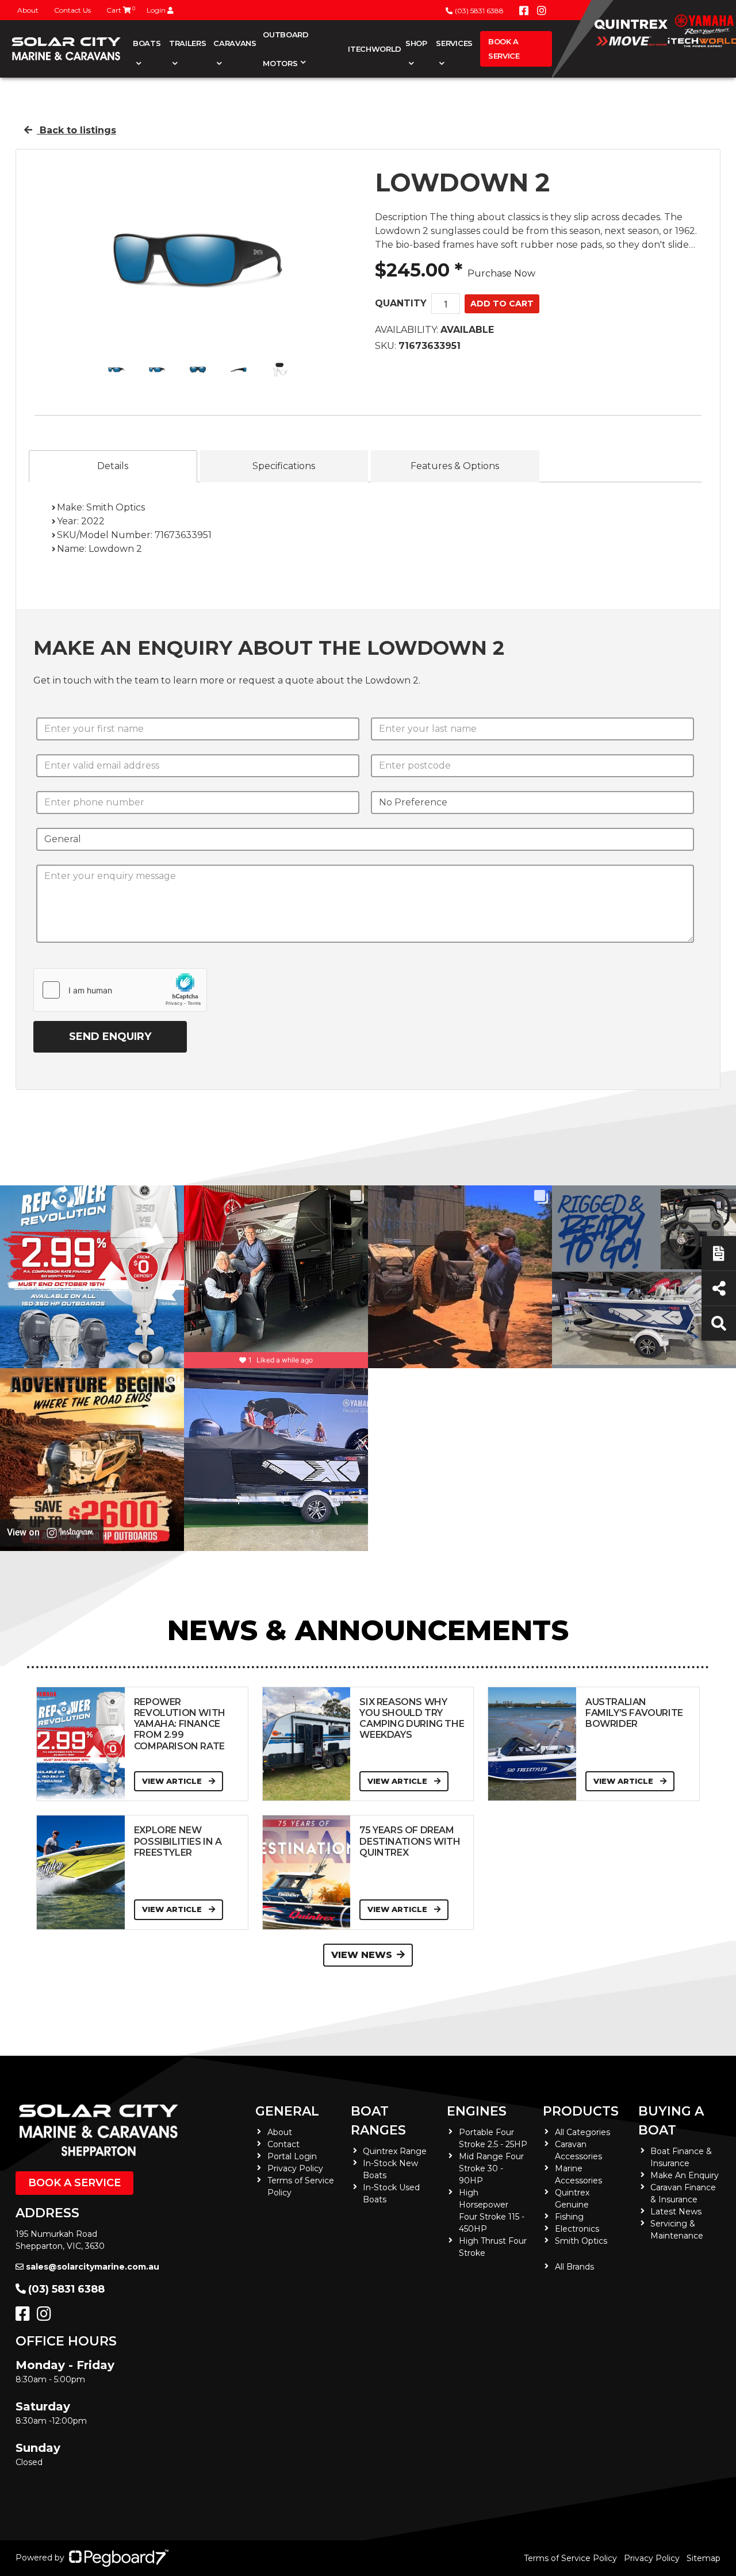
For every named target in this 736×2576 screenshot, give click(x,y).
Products (581, 2111)
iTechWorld (375, 49)
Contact (283, 2144)
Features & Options (455, 466)
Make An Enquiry (685, 2175)
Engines (477, 2111)
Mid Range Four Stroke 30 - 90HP (491, 2168)
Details (113, 466)
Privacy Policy (295, 2168)
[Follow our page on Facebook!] (524, 11)
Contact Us (72, 10)
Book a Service (504, 49)
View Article (173, 1781)
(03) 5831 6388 (479, 11)
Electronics (577, 2229)
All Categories (582, 2132)
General (287, 2111)
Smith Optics (581, 2241)
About (28, 10)
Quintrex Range (395, 2151)
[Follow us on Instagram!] (46, 2317)
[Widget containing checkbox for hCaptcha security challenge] (120, 990)
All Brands (574, 2267)
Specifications (284, 466)
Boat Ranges (378, 2121)
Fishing (569, 2217)
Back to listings (76, 130)
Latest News (676, 2212)
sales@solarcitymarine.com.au (93, 2267)
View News (362, 1955)
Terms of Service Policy (570, 2558)
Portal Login (292, 2156)
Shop (416, 43)
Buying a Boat (671, 2121)
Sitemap (704, 2558)
